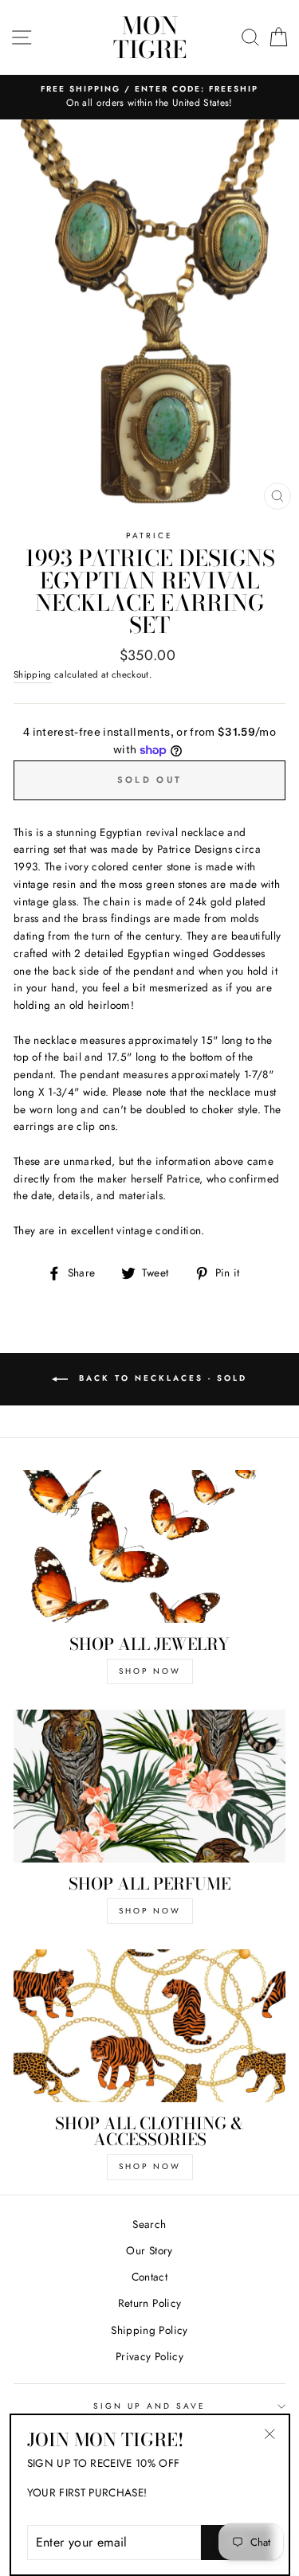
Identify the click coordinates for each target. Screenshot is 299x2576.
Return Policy (149, 2303)
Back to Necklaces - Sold (161, 1379)
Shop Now (150, 1671)
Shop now (150, 2166)
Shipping (33, 674)
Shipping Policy (149, 2330)
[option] (149, 97)
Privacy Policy (149, 2356)
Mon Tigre (150, 37)
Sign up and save (150, 2406)
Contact (149, 2277)
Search (149, 2224)
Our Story (149, 2250)
